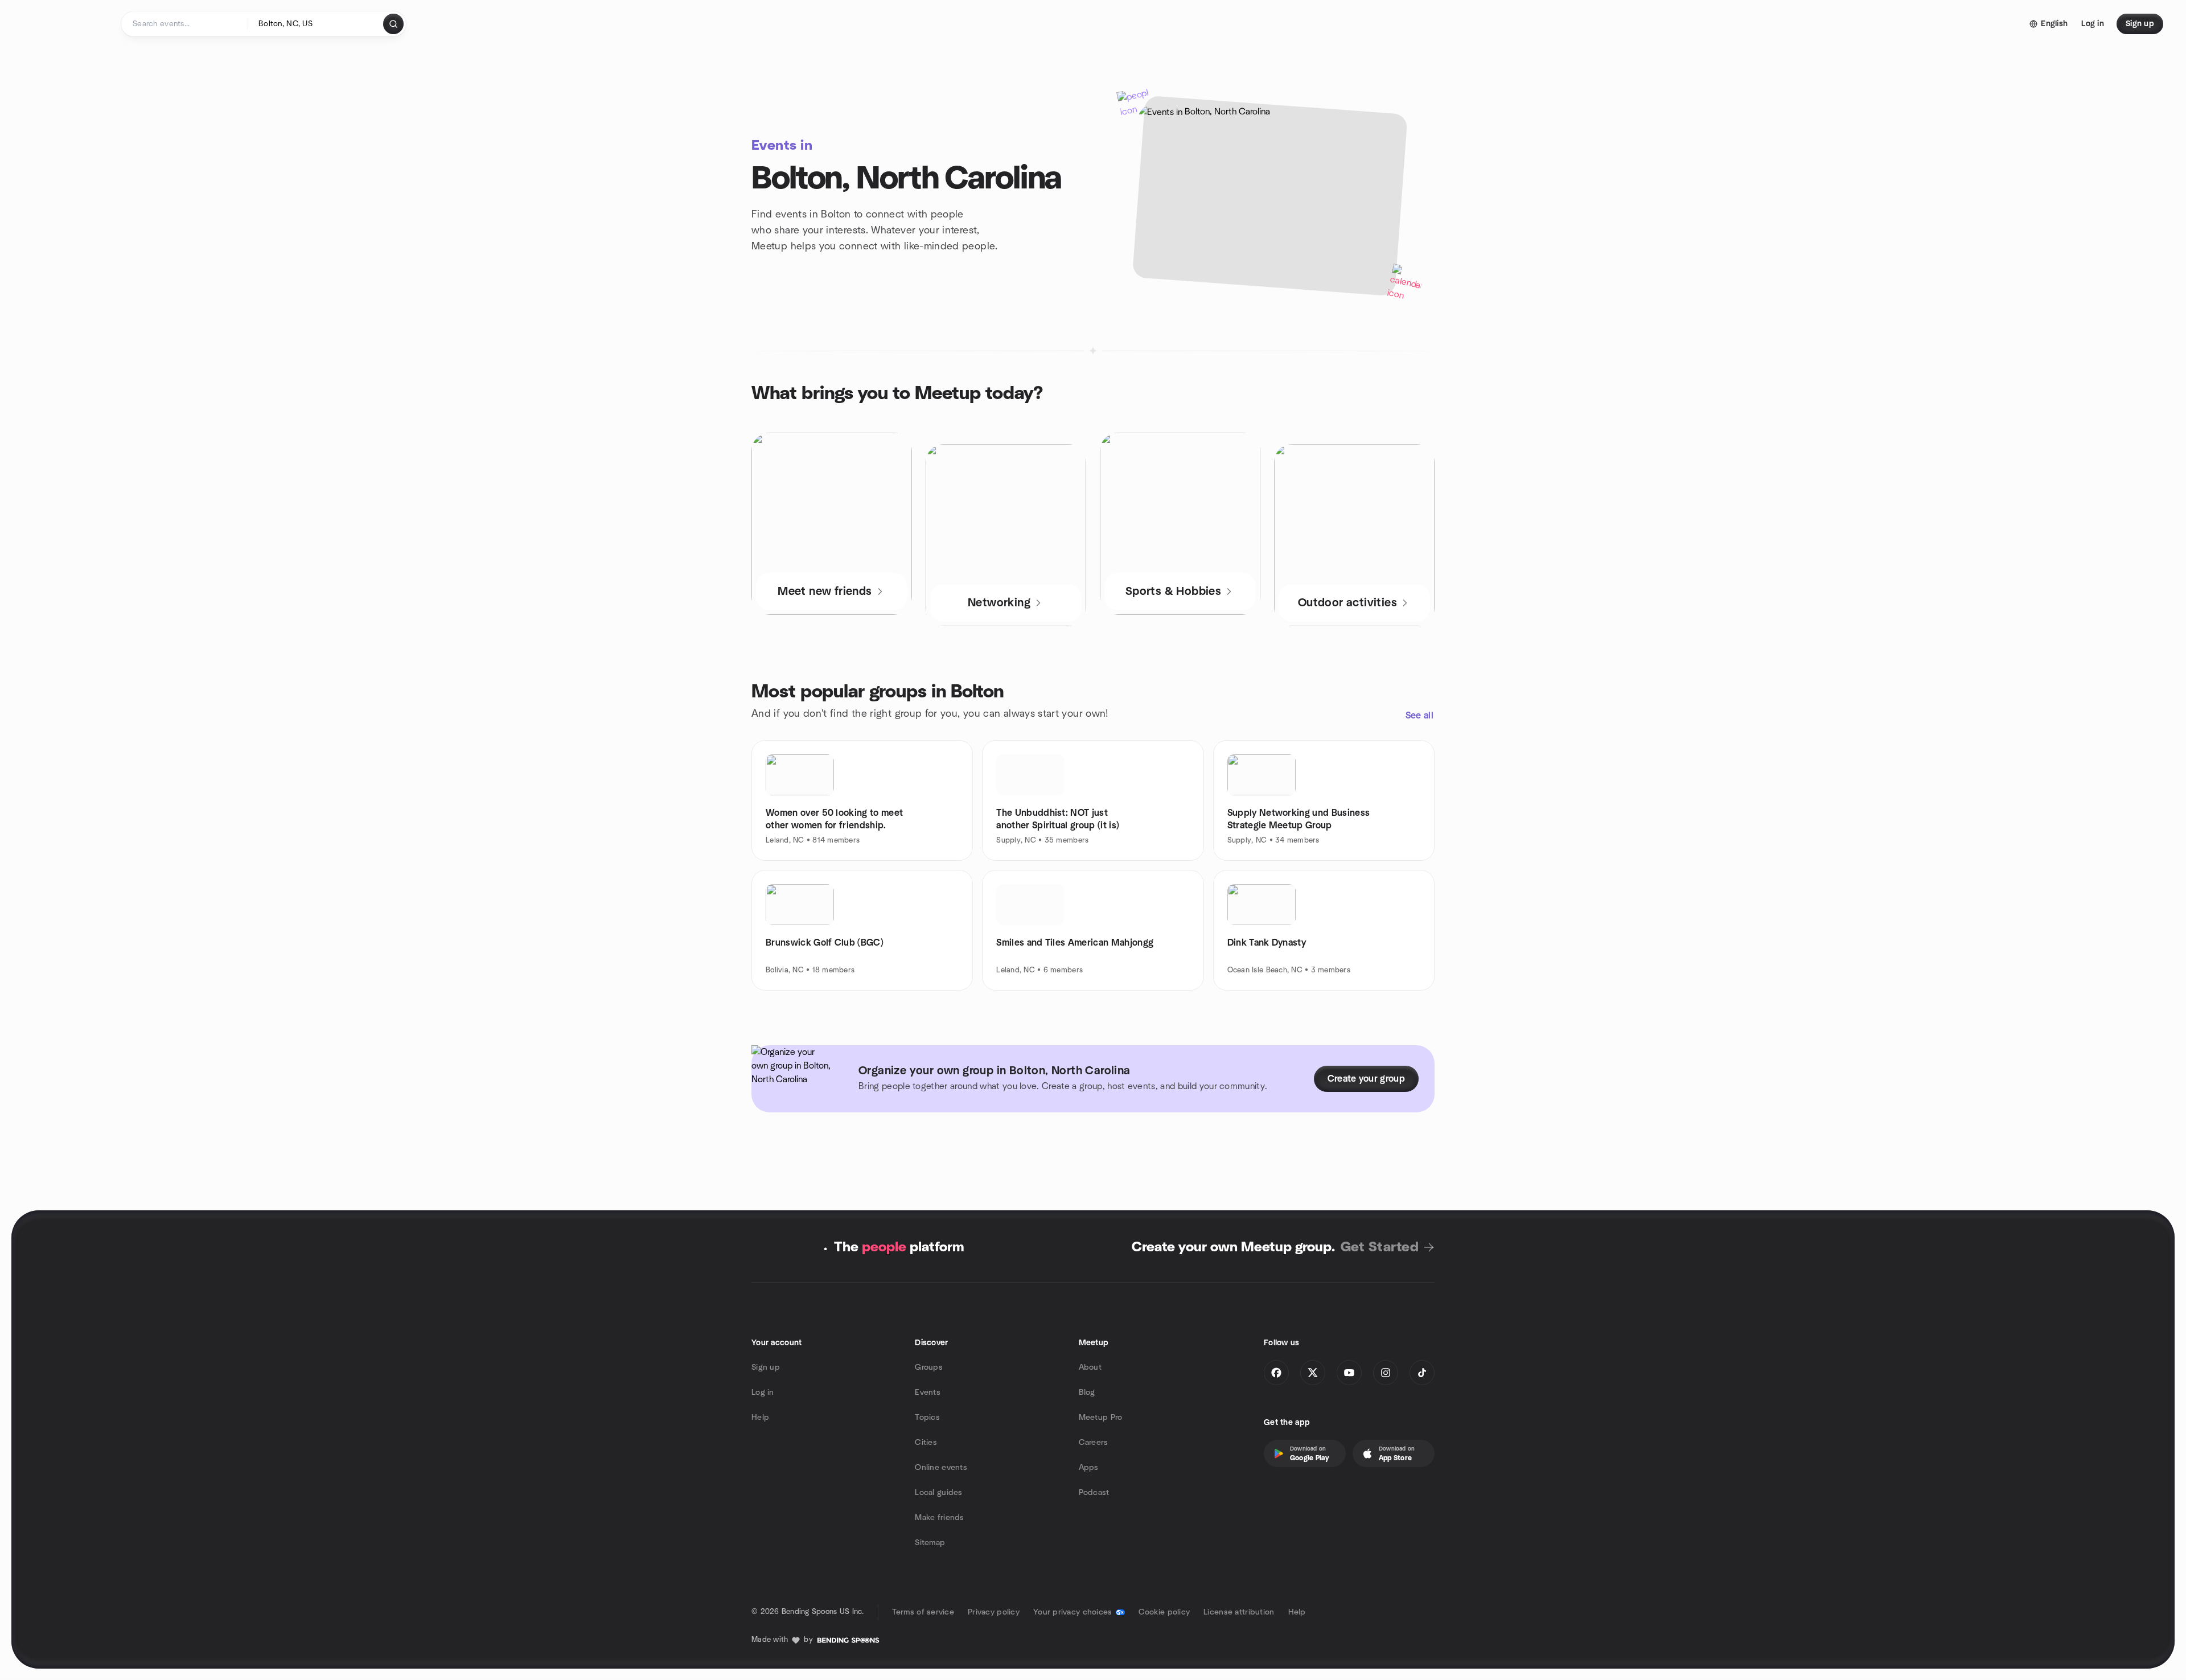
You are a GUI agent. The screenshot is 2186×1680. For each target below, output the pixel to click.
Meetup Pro (1101, 1418)
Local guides (938, 1493)
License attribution (1239, 1612)
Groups (929, 1367)
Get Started (1380, 1247)
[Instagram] (1386, 1373)
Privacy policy (994, 1612)
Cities (926, 1443)
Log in (763, 1393)
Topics (927, 1418)
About (1090, 1367)
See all (1419, 716)
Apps (1089, 1468)
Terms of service (923, 1612)
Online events (941, 1468)
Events (928, 1393)
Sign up (766, 1367)
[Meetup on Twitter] (1313, 1373)
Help (760, 1418)
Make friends (939, 1518)
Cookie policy (1164, 1612)
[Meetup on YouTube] (1349, 1373)
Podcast (1094, 1493)
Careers (1094, 1443)
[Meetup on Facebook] (1276, 1373)
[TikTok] (1422, 1373)
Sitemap (930, 1543)
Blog (1087, 1393)
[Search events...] (393, 24)
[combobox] (316, 24)
